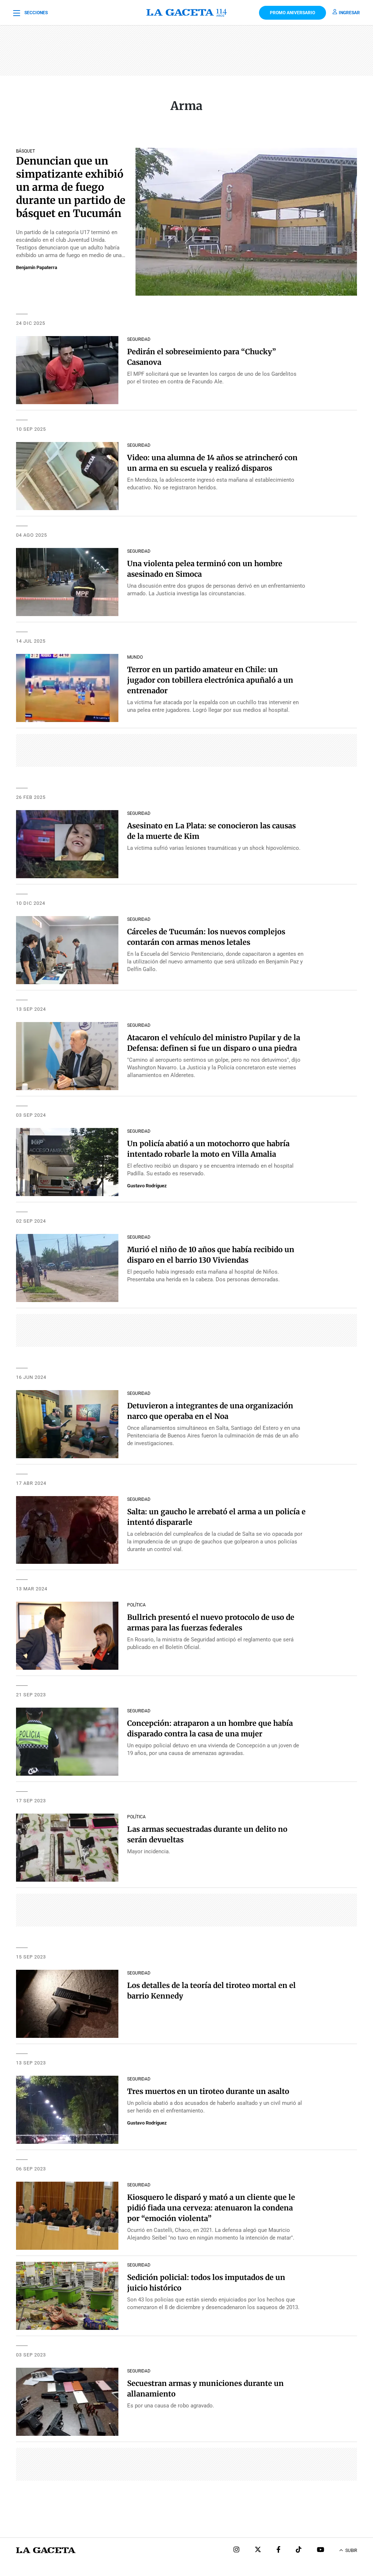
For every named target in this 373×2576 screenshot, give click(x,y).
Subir (351, 2551)
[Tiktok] (299, 2550)
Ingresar (349, 13)
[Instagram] (236, 2550)
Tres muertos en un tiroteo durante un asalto (208, 2091)
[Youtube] (321, 2550)
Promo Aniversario (292, 13)
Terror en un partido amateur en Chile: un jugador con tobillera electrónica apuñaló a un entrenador (210, 680)
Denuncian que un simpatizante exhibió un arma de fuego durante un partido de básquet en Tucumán (71, 187)
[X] (258, 2550)
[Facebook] (278, 2550)
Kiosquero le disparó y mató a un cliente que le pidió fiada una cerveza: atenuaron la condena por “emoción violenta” (211, 2208)
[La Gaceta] (186, 13)
